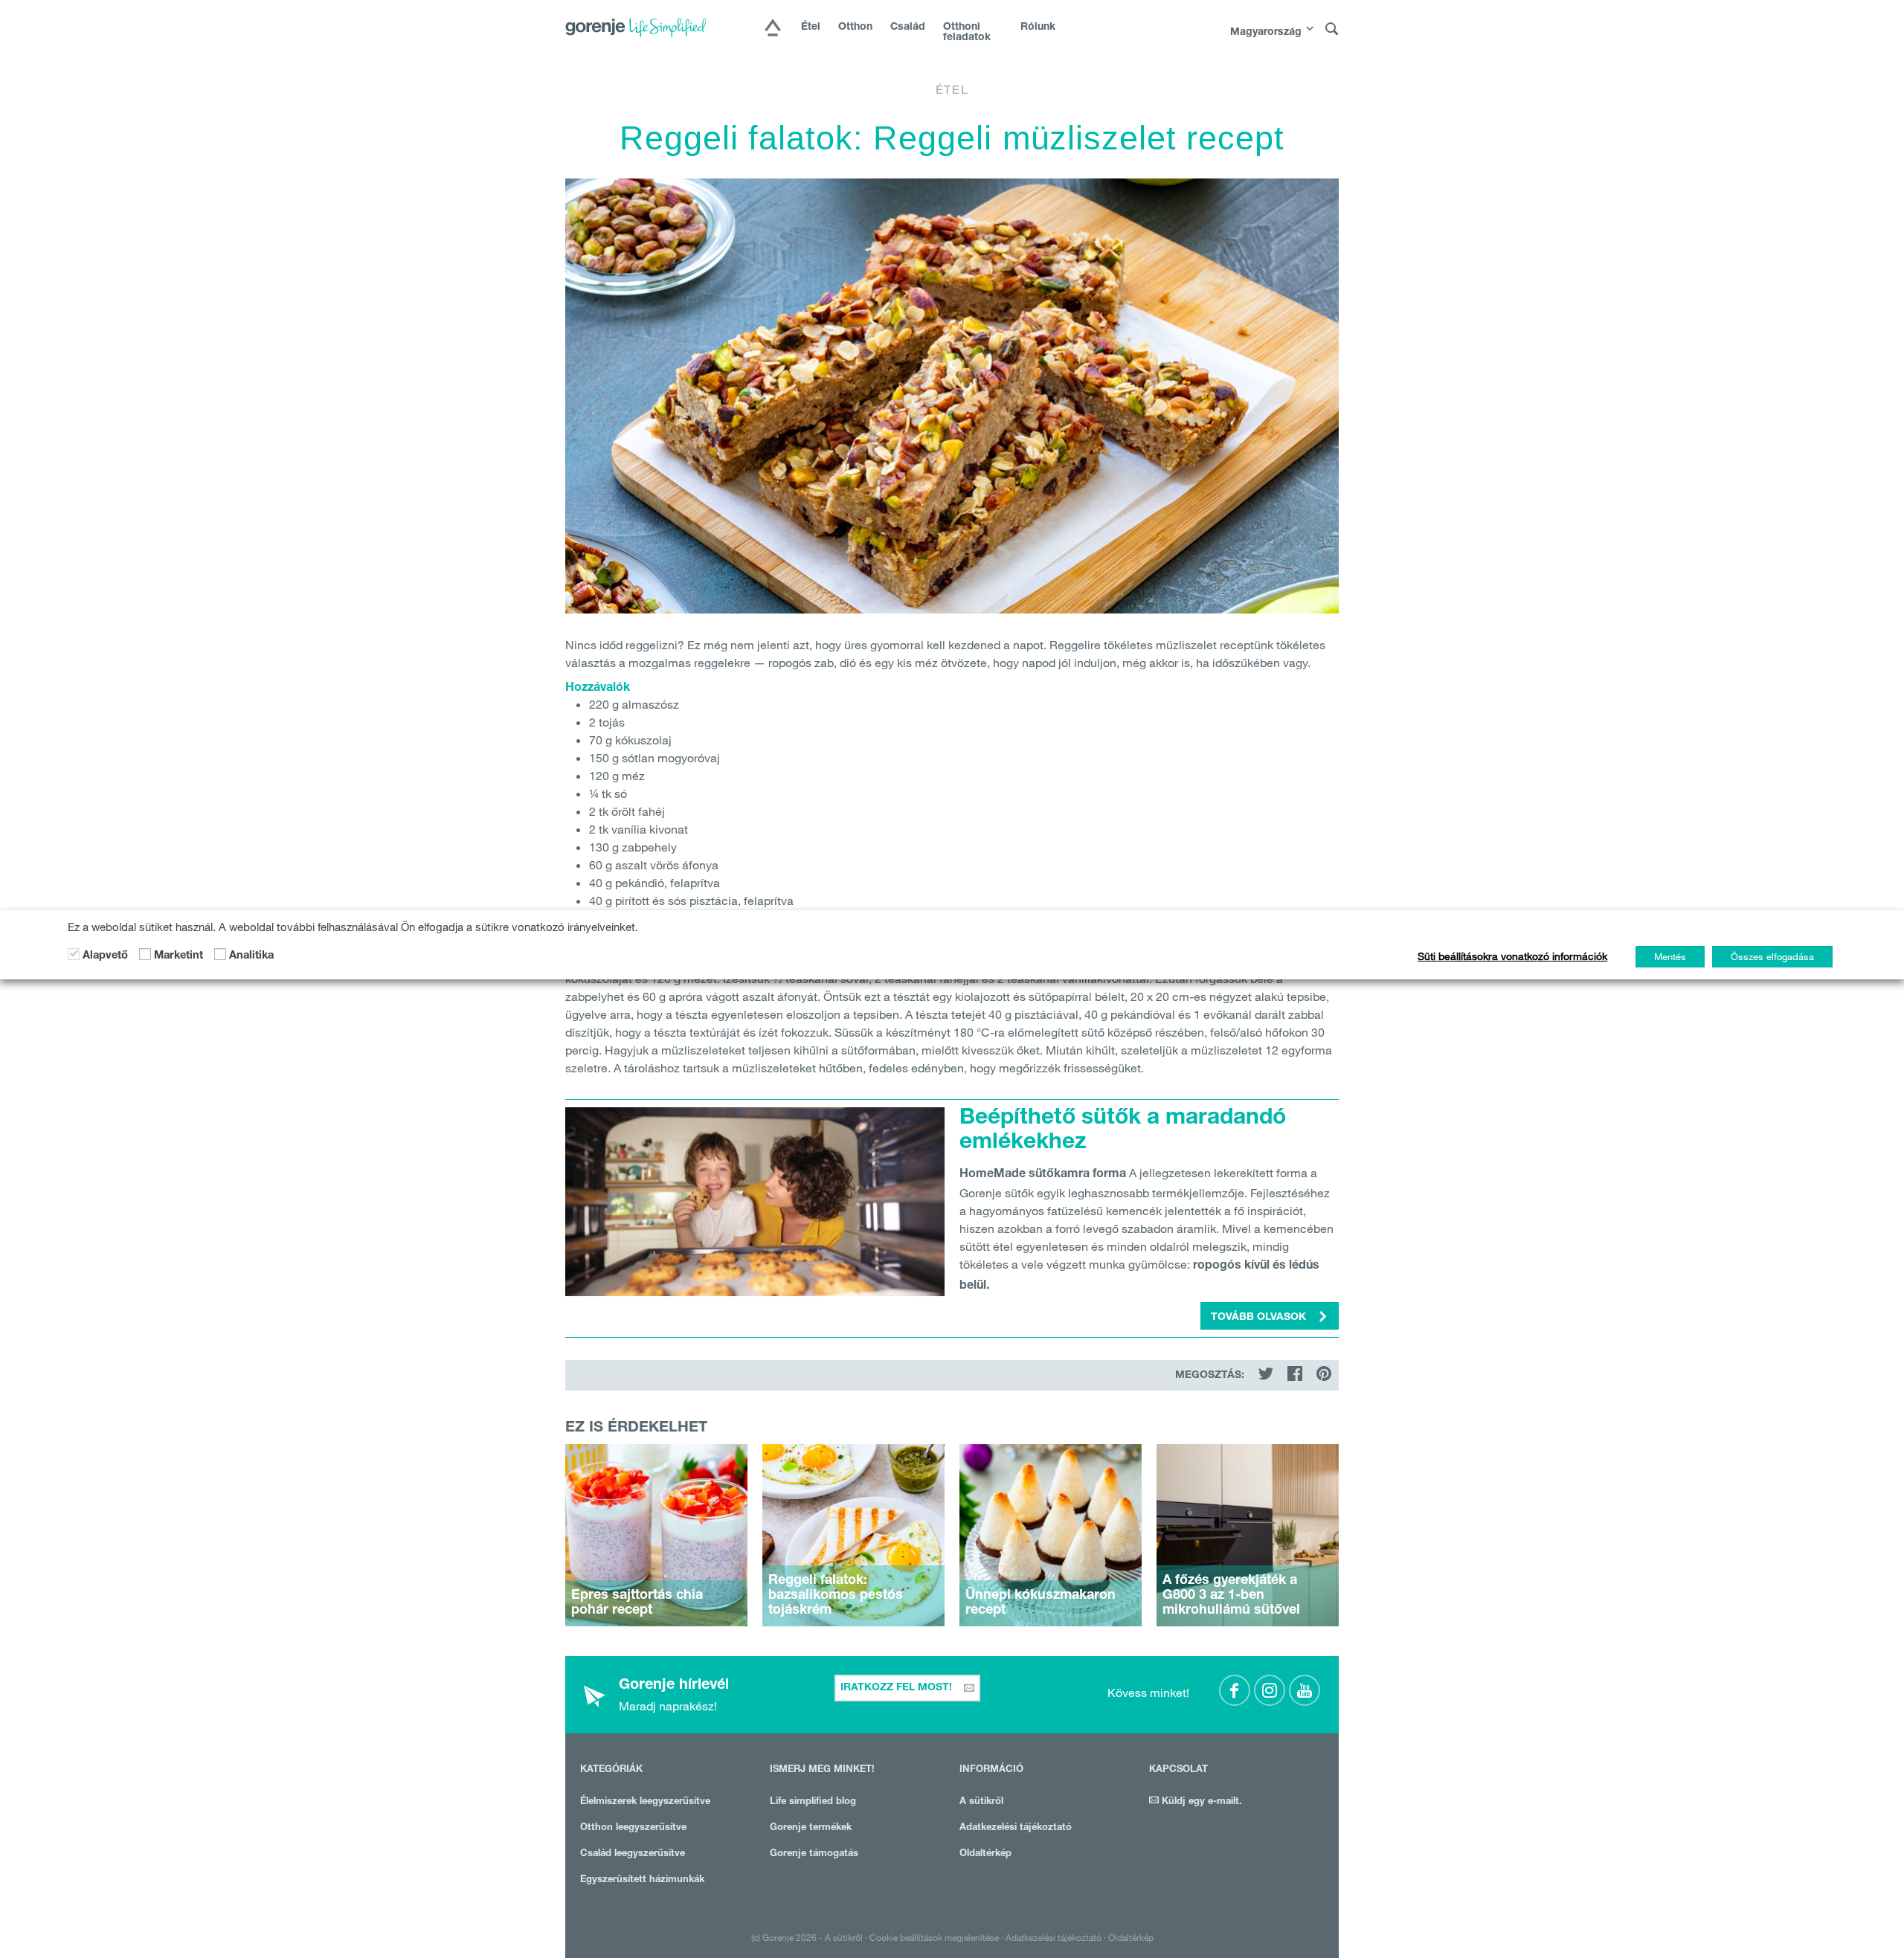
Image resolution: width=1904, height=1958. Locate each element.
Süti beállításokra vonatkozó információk (1512, 956)
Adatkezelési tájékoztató (1016, 1828)
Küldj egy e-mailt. (1200, 1802)
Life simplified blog (813, 1802)
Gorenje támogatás (814, 1854)
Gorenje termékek (811, 1828)
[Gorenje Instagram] (1270, 1690)
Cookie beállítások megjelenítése (934, 1937)
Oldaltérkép (985, 1854)
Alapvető (105, 956)
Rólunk (1038, 28)
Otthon (855, 28)
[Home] (773, 29)
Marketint (178, 956)
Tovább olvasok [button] (1260, 1318)
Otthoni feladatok (967, 33)
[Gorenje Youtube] (1305, 1690)
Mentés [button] (1670, 956)
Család (908, 28)
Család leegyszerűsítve (633, 1854)
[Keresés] (1332, 29)
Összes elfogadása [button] (1772, 956)
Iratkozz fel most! (898, 1688)
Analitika (251, 956)
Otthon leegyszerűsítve (633, 1828)
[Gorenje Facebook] (1235, 1690)
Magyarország (1266, 33)
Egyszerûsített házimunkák (642, 1880)
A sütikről (981, 1802)
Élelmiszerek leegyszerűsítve (645, 1802)
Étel (811, 28)
